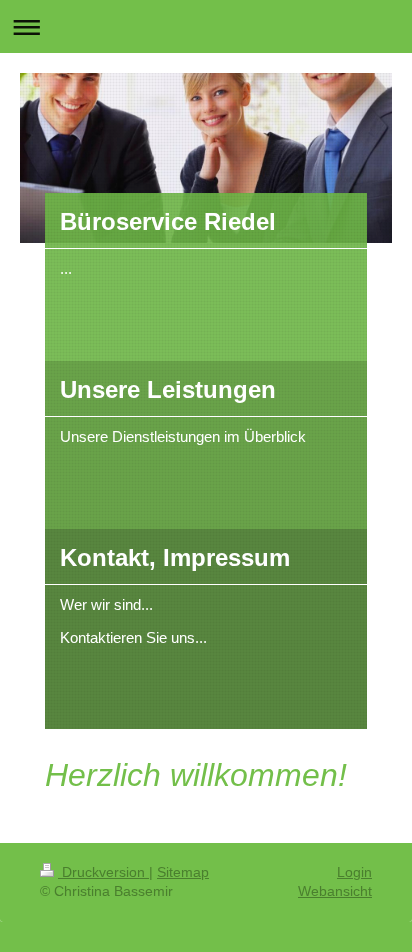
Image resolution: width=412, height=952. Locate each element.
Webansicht (335, 891)
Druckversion (103, 872)
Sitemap (183, 872)
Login (354, 872)
